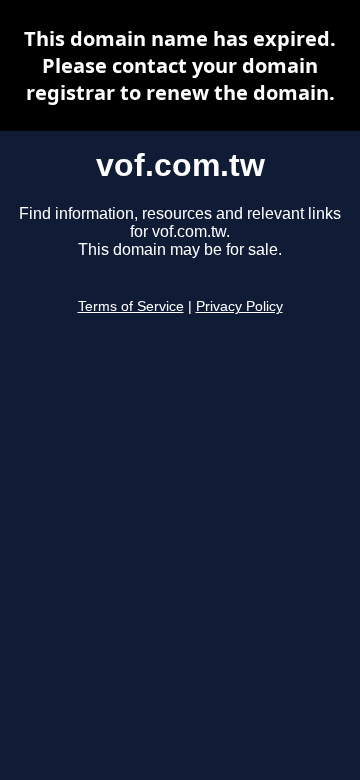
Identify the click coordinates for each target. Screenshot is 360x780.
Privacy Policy (239, 306)
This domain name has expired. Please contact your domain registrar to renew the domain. (180, 65)
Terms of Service (131, 306)
